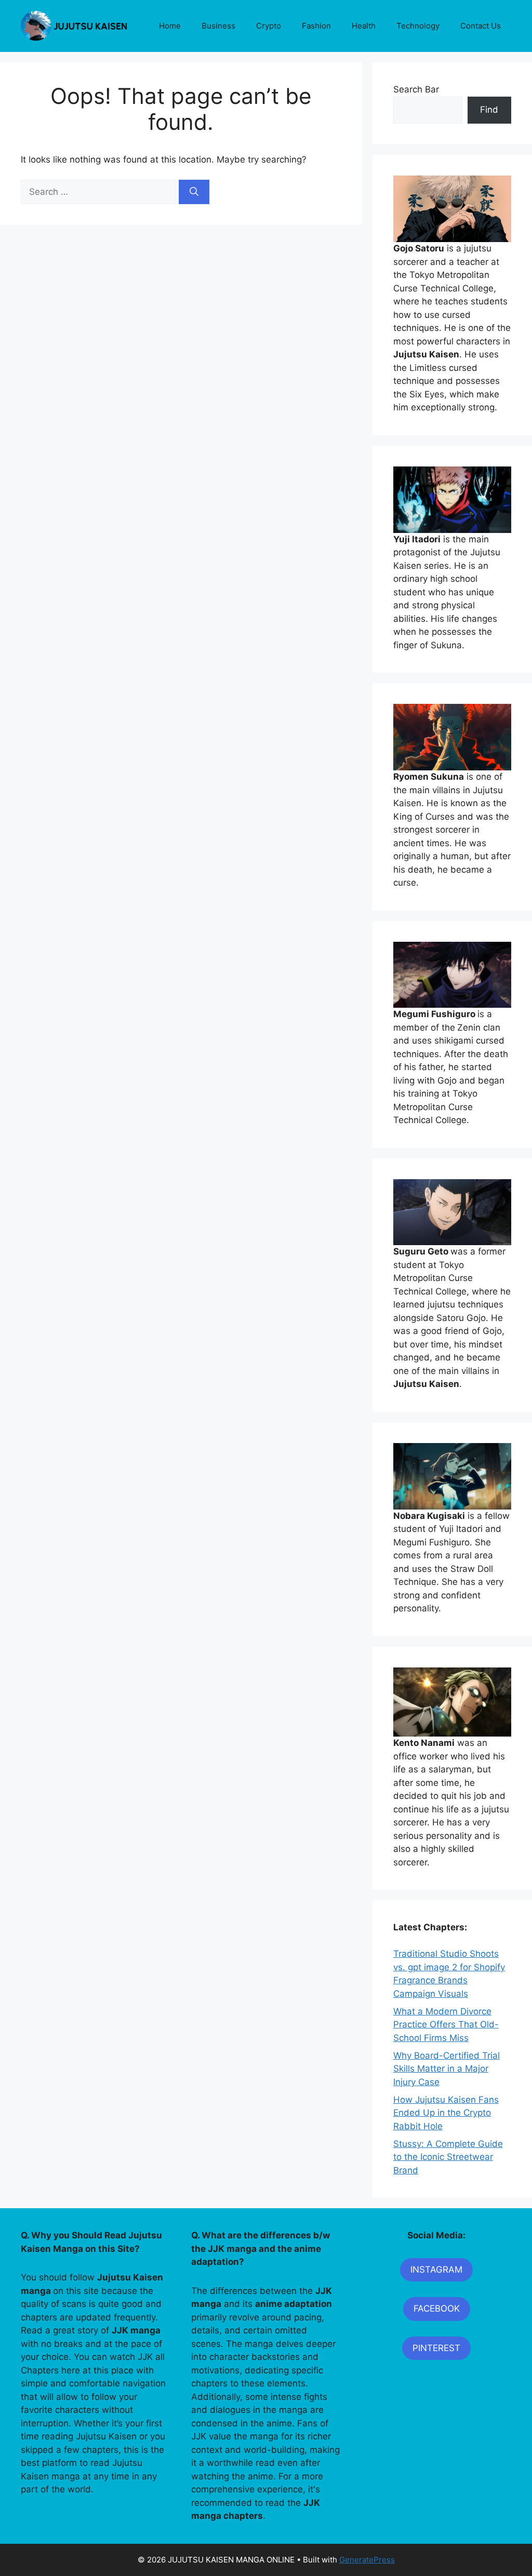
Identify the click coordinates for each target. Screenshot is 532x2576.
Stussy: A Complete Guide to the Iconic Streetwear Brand (448, 2157)
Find (489, 110)
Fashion (316, 26)
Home (170, 26)
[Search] (194, 192)
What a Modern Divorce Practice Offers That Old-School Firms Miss (446, 2025)
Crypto (269, 26)
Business (218, 26)
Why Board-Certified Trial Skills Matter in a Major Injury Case (447, 2069)
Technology (418, 26)
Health (364, 26)
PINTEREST (436, 2348)
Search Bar (416, 89)
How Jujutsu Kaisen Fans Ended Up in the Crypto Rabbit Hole (446, 2113)
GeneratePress (367, 2560)
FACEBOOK (437, 2308)
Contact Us (481, 26)
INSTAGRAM (436, 2270)
